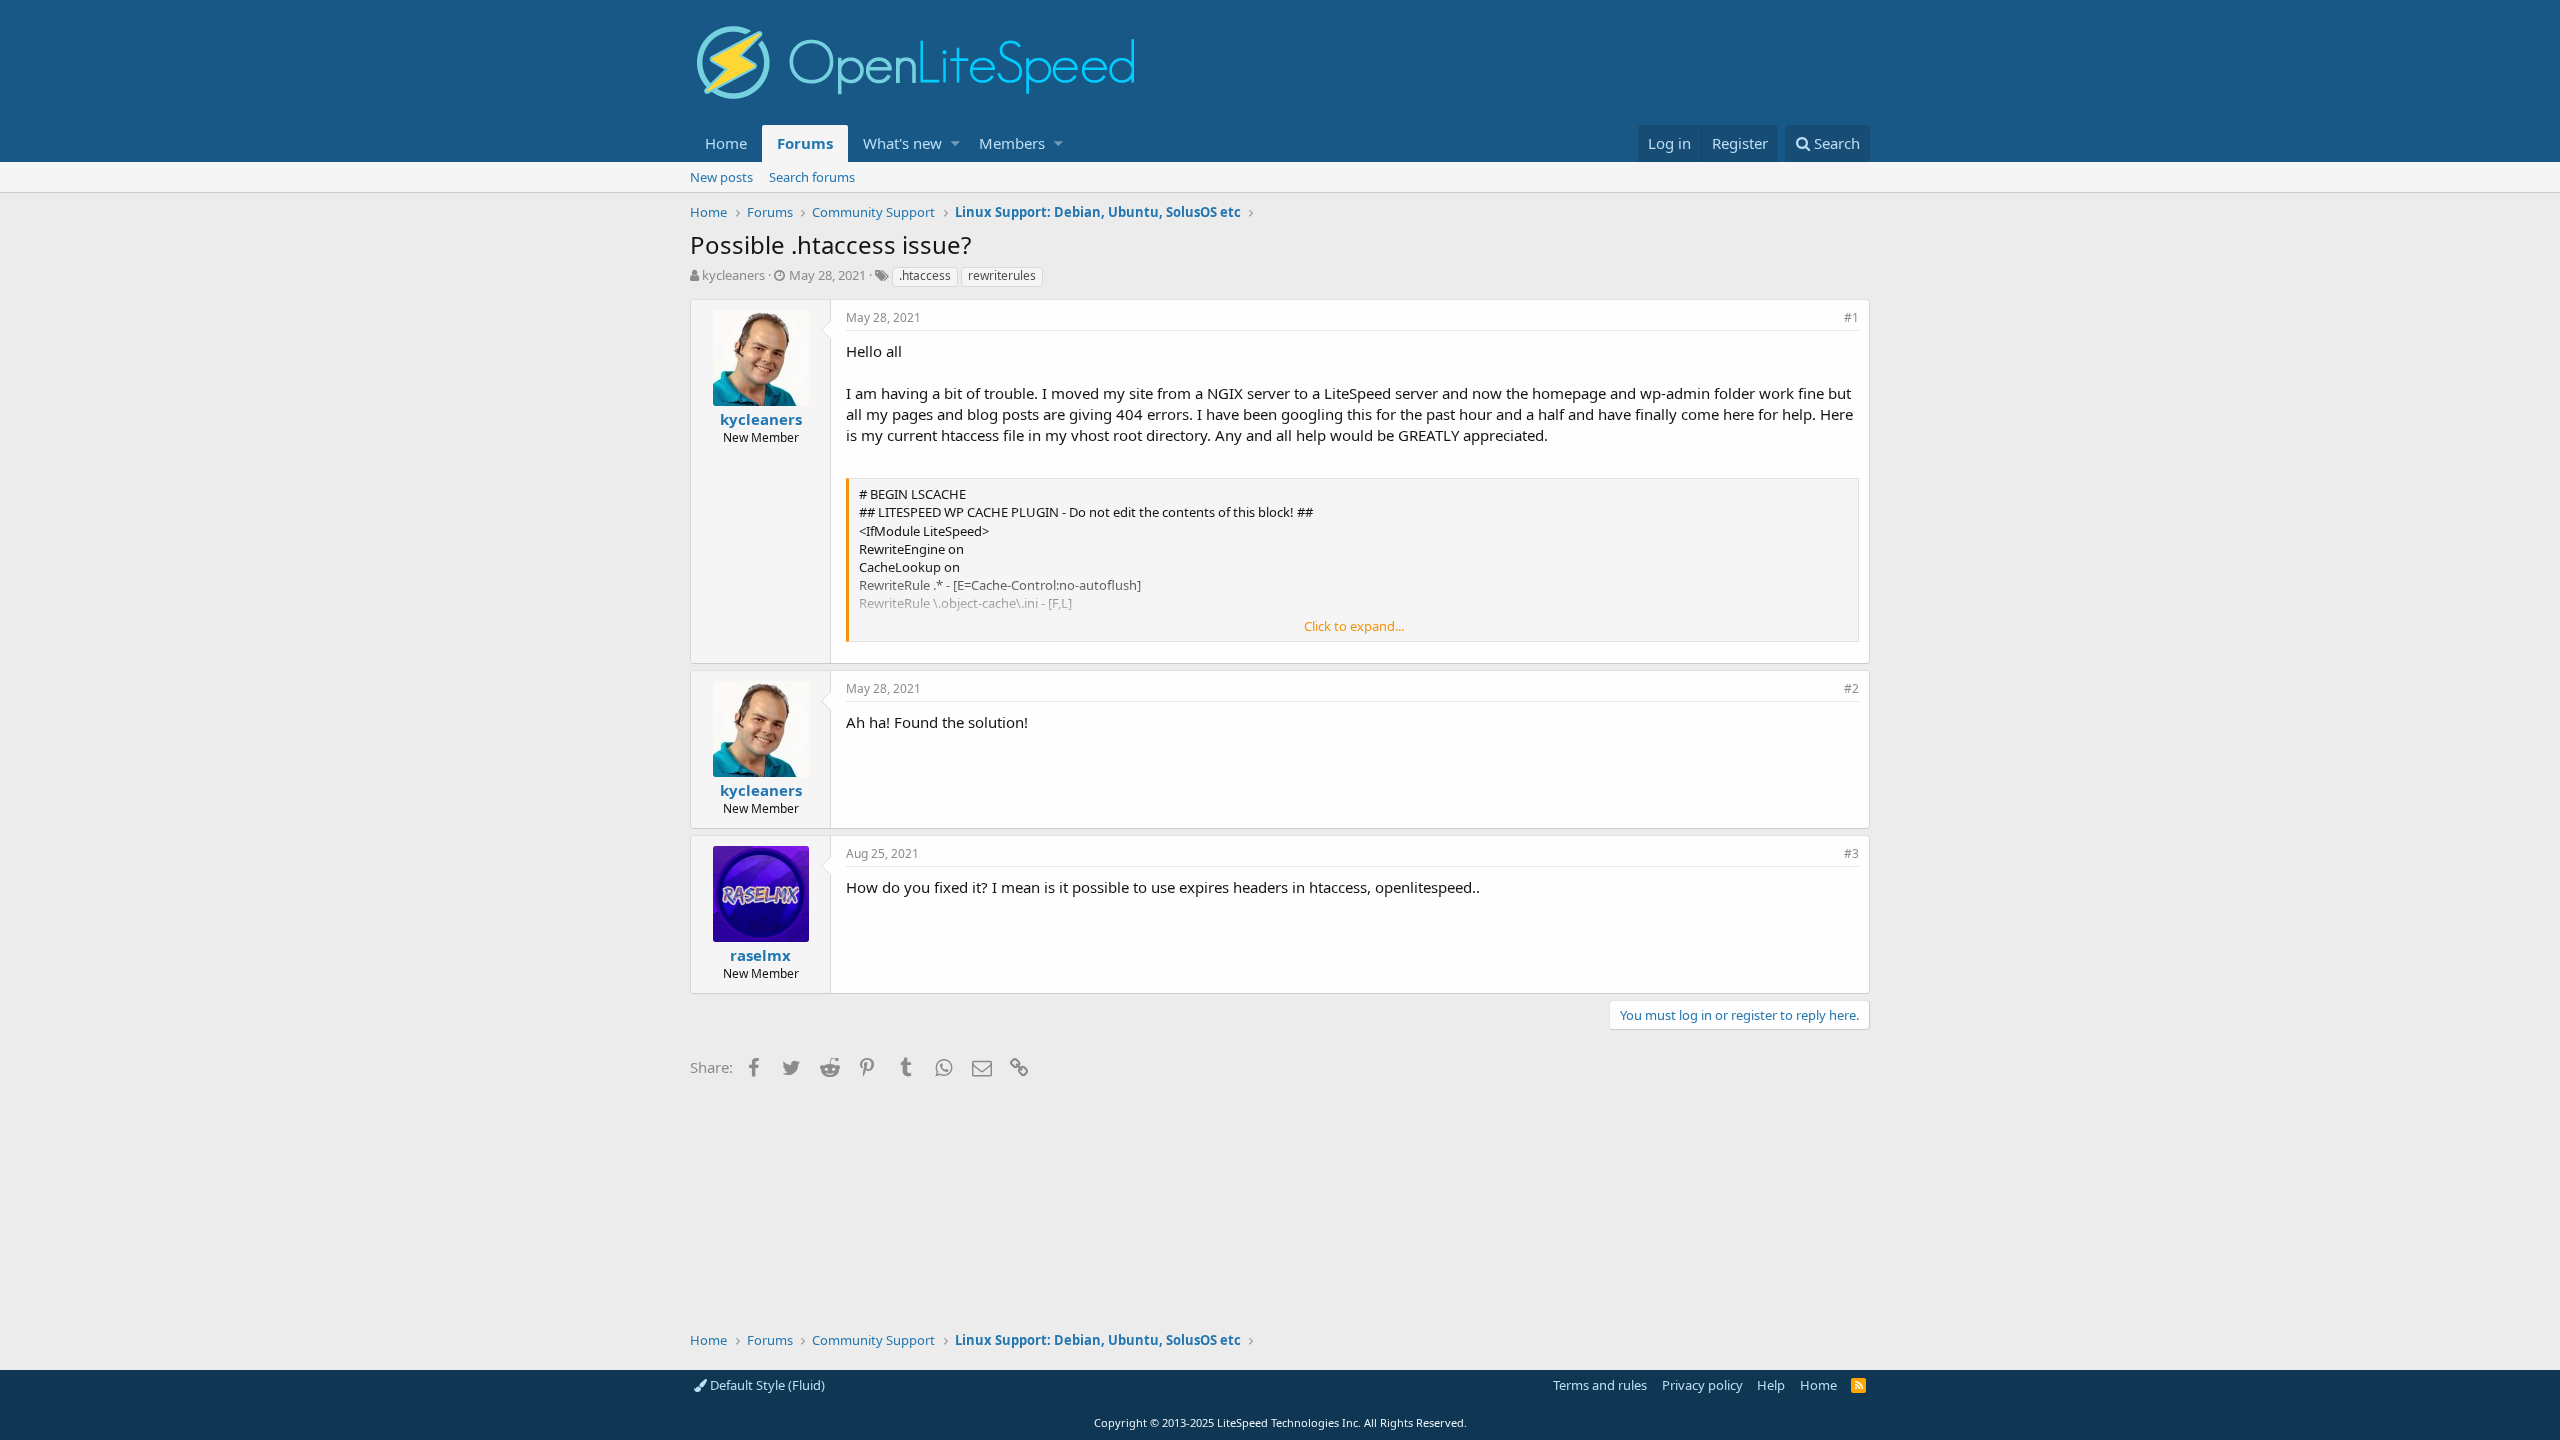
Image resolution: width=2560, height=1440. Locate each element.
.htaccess (925, 275)
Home (726, 143)
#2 (1851, 688)
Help (1771, 1385)
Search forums (812, 177)
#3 (1851, 853)
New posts (721, 177)
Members (1012, 143)
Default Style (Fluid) (766, 1385)
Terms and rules (1600, 1385)
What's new (902, 143)
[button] (955, 143)
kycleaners (733, 275)
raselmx (760, 955)
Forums (805, 143)
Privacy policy (1702, 1385)
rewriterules (1002, 275)
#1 (1851, 317)
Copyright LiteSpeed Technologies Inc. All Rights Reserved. (1280, 1422)
